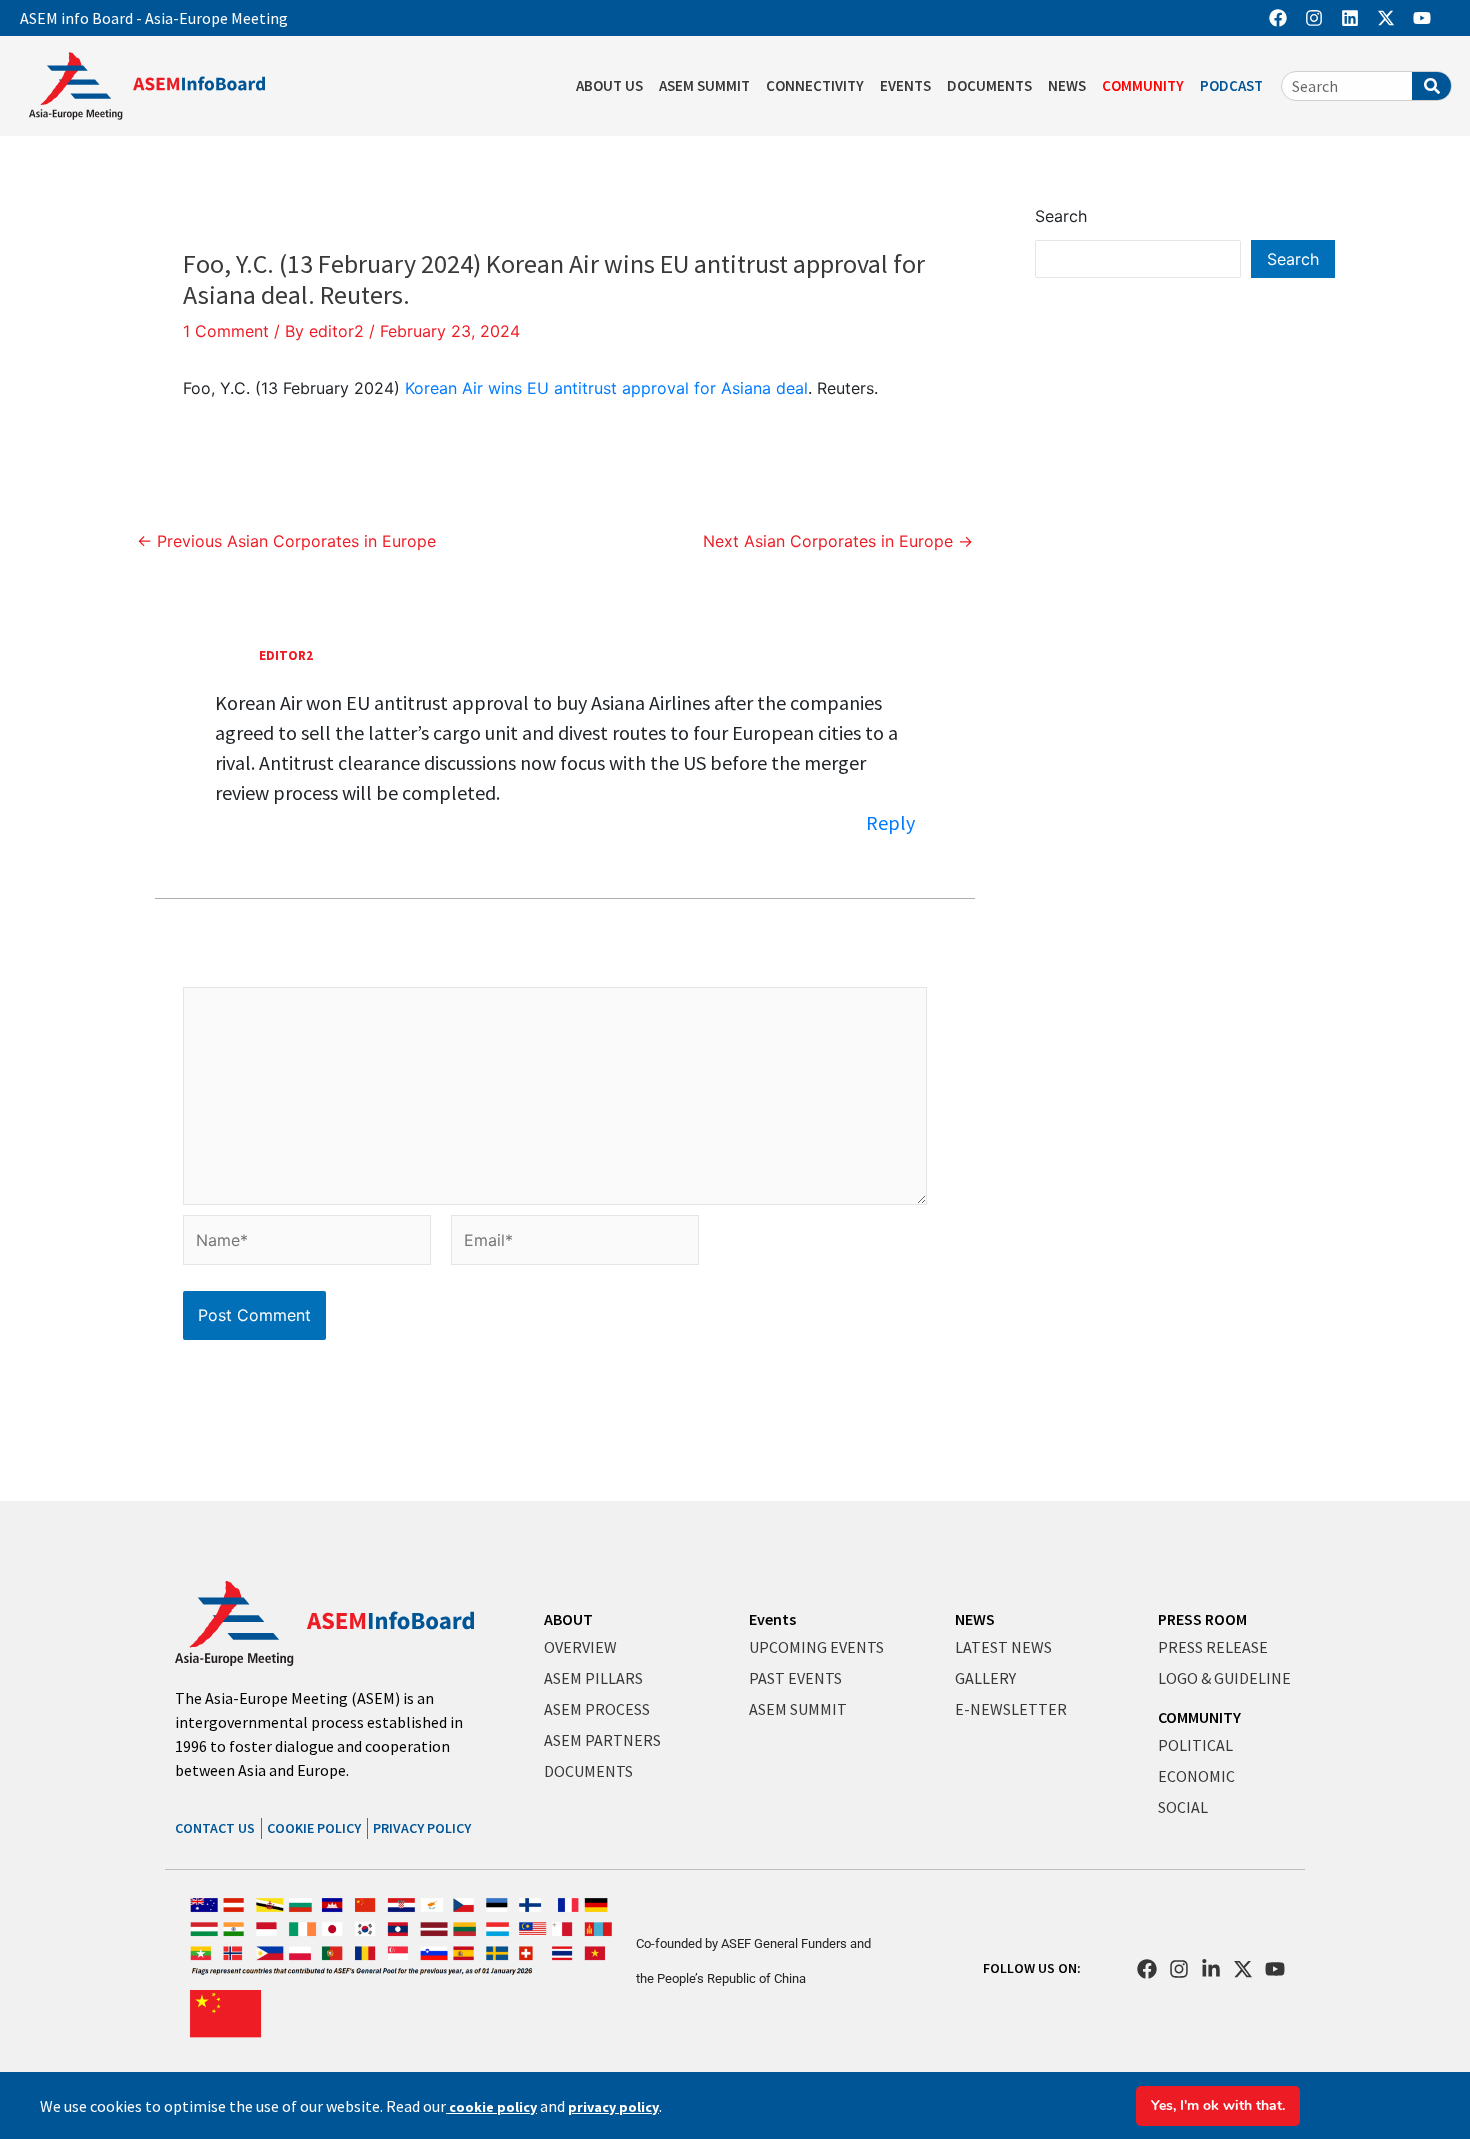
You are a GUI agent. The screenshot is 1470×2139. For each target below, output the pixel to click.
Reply (890, 822)
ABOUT (568, 1619)
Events (772, 1619)
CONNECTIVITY (815, 85)
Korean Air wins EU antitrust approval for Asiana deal (606, 388)
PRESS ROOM (1202, 1619)
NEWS (1067, 85)
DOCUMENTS (989, 85)
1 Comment (226, 331)
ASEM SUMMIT (704, 85)
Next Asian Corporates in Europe (838, 541)
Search (1061, 216)
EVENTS (905, 85)
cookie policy (491, 2107)
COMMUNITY (1143, 85)
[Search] (1431, 86)
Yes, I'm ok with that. (1218, 2105)
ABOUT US (609, 85)
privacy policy (613, 2107)
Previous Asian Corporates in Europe (286, 541)
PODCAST (1231, 85)
